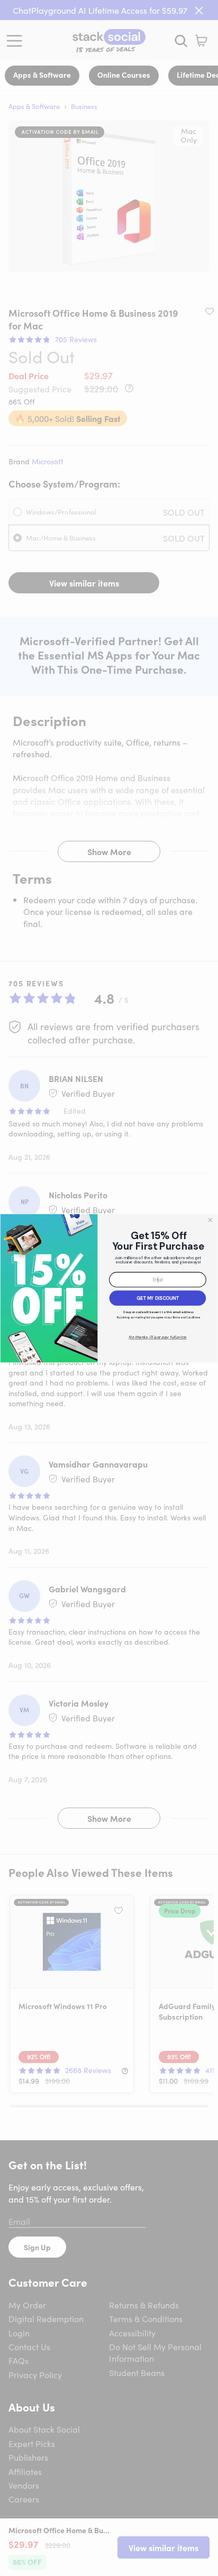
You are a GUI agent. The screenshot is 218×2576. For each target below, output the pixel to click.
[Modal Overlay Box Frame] (109, 1288)
